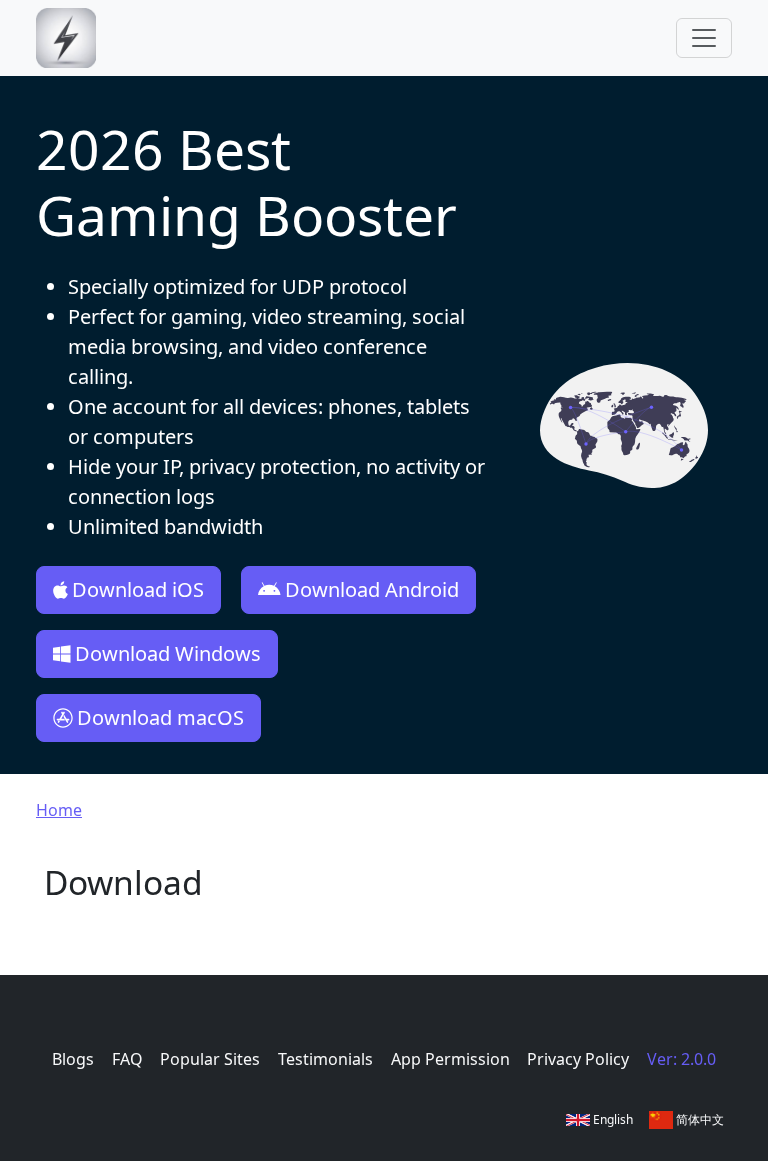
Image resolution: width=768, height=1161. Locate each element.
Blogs (73, 1059)
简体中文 (698, 1119)
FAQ (127, 1059)
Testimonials (325, 1059)
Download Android (372, 589)
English (611, 1119)
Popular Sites (210, 1059)
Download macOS (160, 717)
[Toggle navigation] (704, 38)
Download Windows (168, 653)
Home (59, 810)
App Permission (450, 1059)
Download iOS (138, 589)
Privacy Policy (578, 1059)
